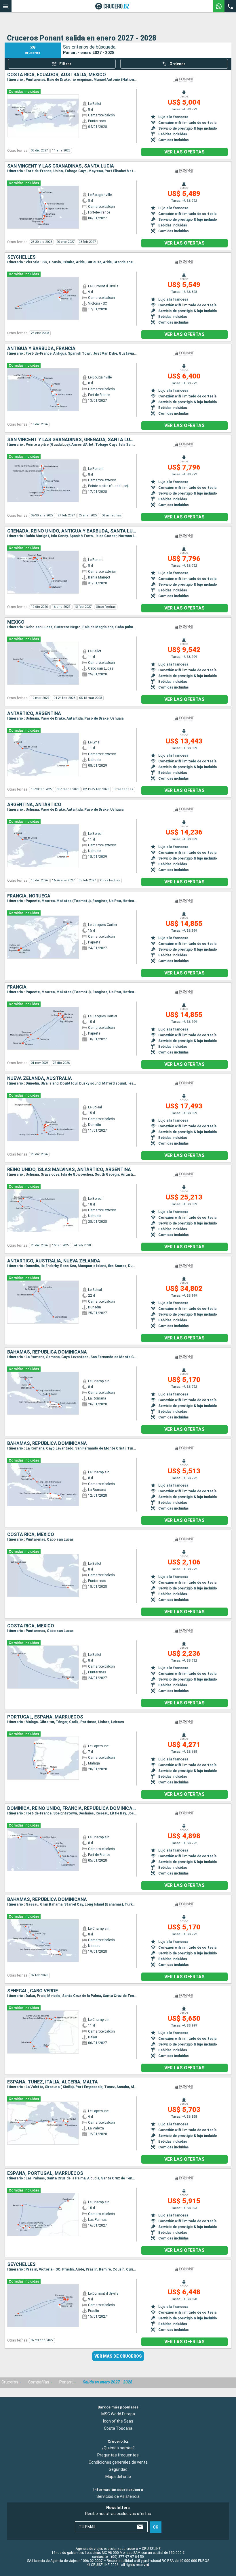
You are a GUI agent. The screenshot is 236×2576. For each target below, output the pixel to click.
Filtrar (65, 64)
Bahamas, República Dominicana (47, 1352)
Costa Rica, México (31, 1535)
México (16, 622)
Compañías (39, 2382)
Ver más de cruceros (118, 2356)
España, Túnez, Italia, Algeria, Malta (53, 2082)
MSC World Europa (118, 2414)
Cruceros (10, 2382)
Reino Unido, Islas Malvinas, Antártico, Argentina (69, 1170)
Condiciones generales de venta (118, 2462)
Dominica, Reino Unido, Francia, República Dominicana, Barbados (72, 1808)
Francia (17, 987)
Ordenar (177, 64)
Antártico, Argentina (34, 714)
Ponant (66, 2382)
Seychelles (21, 257)
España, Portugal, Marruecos (45, 2173)
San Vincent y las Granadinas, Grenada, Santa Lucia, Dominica (72, 440)
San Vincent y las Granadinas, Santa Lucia (61, 166)
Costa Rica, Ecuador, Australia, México (57, 75)
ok (156, 2527)
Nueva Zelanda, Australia (40, 1079)
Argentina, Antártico (34, 805)
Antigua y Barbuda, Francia (41, 349)
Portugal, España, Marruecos (45, 1717)
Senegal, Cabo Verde (33, 1991)
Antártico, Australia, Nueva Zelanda (54, 1261)
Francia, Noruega (29, 896)
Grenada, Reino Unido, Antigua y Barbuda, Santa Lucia (72, 531)
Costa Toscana (118, 2428)
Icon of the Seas (118, 2421)
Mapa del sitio (118, 2477)
